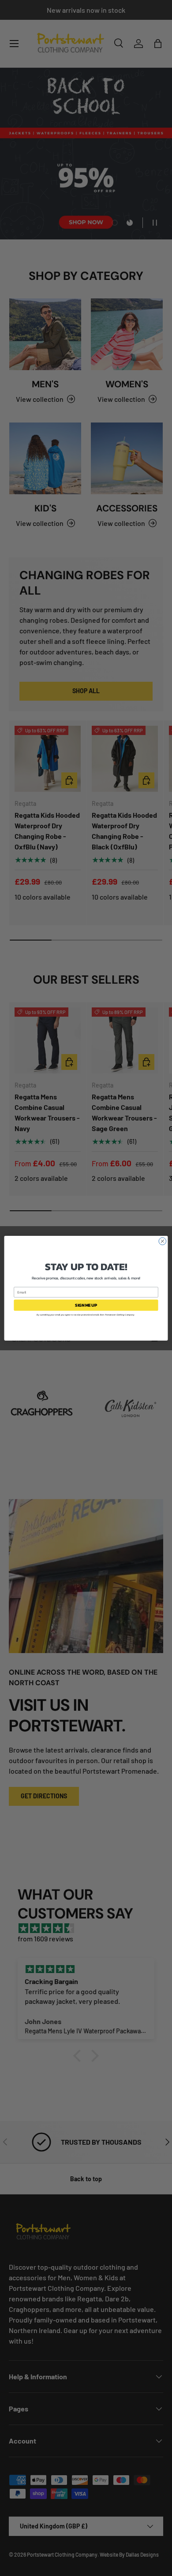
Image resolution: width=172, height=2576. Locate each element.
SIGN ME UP (86, 1305)
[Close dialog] (163, 1241)
